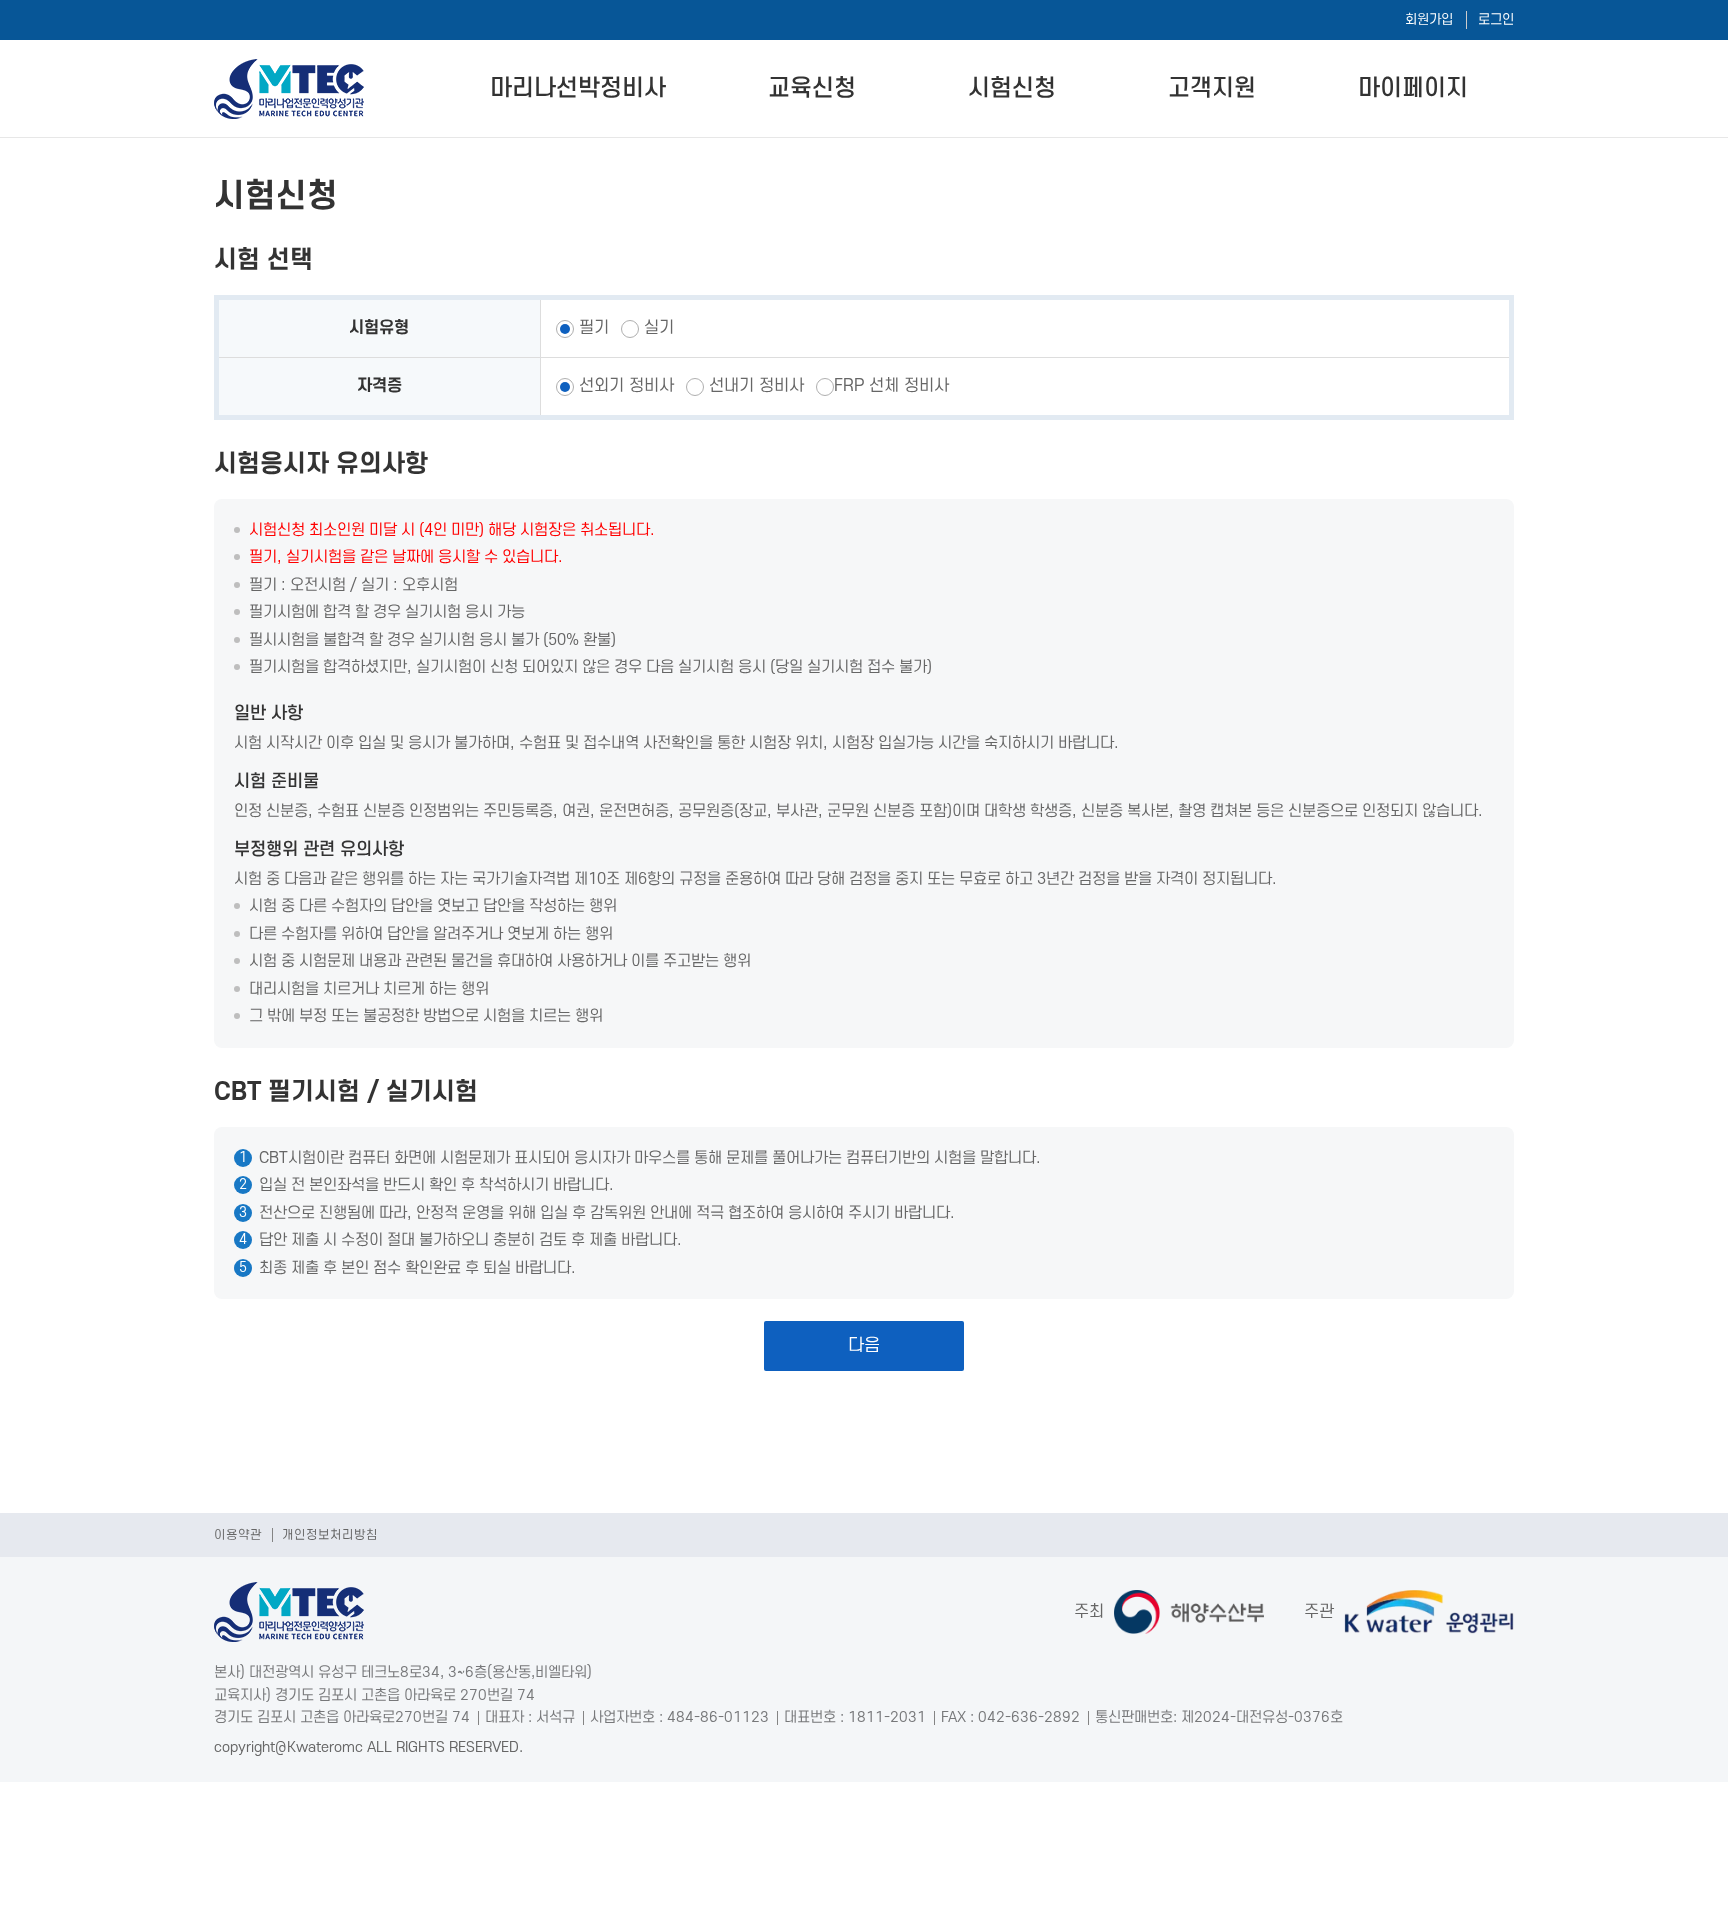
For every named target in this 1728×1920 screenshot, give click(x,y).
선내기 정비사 (754, 386)
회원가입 (1429, 19)
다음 (864, 1345)
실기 (656, 328)
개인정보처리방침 (330, 1535)
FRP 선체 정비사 (891, 386)
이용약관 (238, 1535)
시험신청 (1012, 88)
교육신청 (812, 88)
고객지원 (1212, 88)
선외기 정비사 (624, 386)
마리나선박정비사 (578, 88)
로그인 (1496, 19)
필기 (591, 328)
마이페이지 (1413, 88)
